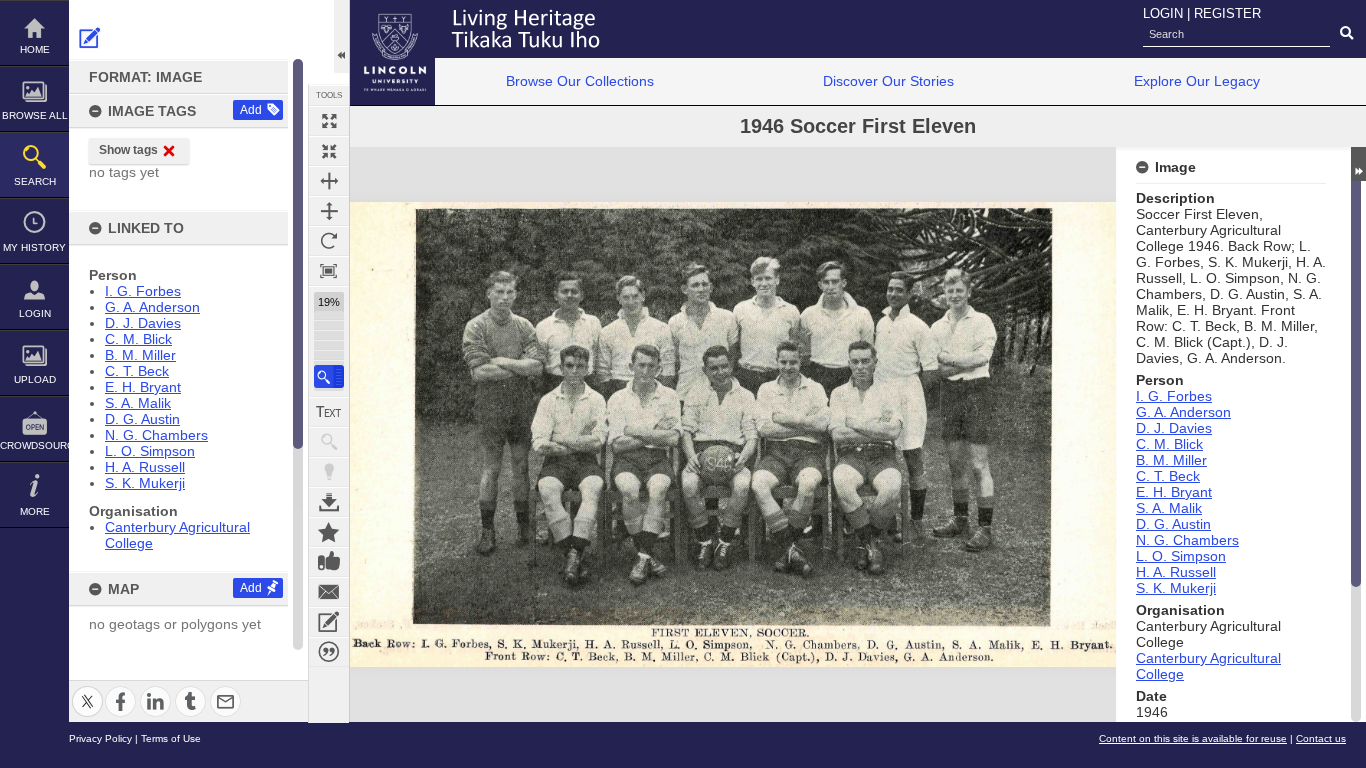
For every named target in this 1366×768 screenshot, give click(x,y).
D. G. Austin (142, 419)
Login (35, 313)
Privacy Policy (100, 738)
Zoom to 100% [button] (329, 271)
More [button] (35, 511)
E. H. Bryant (143, 387)
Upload (35, 379)
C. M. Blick (138, 339)
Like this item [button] (329, 562)
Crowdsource (34, 445)
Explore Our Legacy (1197, 81)
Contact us (1321, 738)
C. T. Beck (137, 371)
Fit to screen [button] (329, 151)
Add (251, 110)
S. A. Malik (138, 403)
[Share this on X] (87, 689)
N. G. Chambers (156, 435)
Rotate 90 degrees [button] (329, 241)
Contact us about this (329, 592)
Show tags (128, 150)
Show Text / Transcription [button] (329, 412)
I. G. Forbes (143, 291)
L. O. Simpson (150, 451)
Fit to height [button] (329, 211)
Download (329, 502)
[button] (329, 376)
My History (34, 247)
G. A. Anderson (152, 307)
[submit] (1346, 34)
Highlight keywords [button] (329, 472)
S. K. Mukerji (145, 483)
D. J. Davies (143, 323)
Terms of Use (171, 738)
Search (35, 181)
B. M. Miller (140, 355)
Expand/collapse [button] (1358, 164)
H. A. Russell (145, 467)
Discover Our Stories (888, 81)
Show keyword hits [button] (329, 442)
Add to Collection (329, 532)
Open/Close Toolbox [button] (341, 36)
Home (35, 49)
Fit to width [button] (329, 181)
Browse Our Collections (580, 81)
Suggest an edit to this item (90, 38)
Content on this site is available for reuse (1193, 738)
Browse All (35, 115)
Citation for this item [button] (329, 652)
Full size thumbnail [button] (329, 121)
